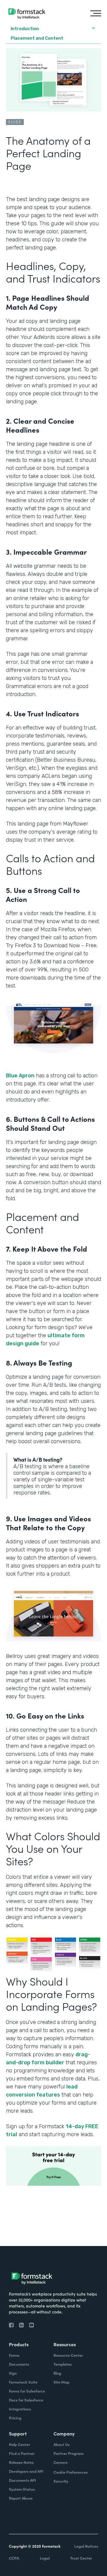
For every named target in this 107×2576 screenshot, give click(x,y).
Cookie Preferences (71, 2472)
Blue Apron (20, 1076)
